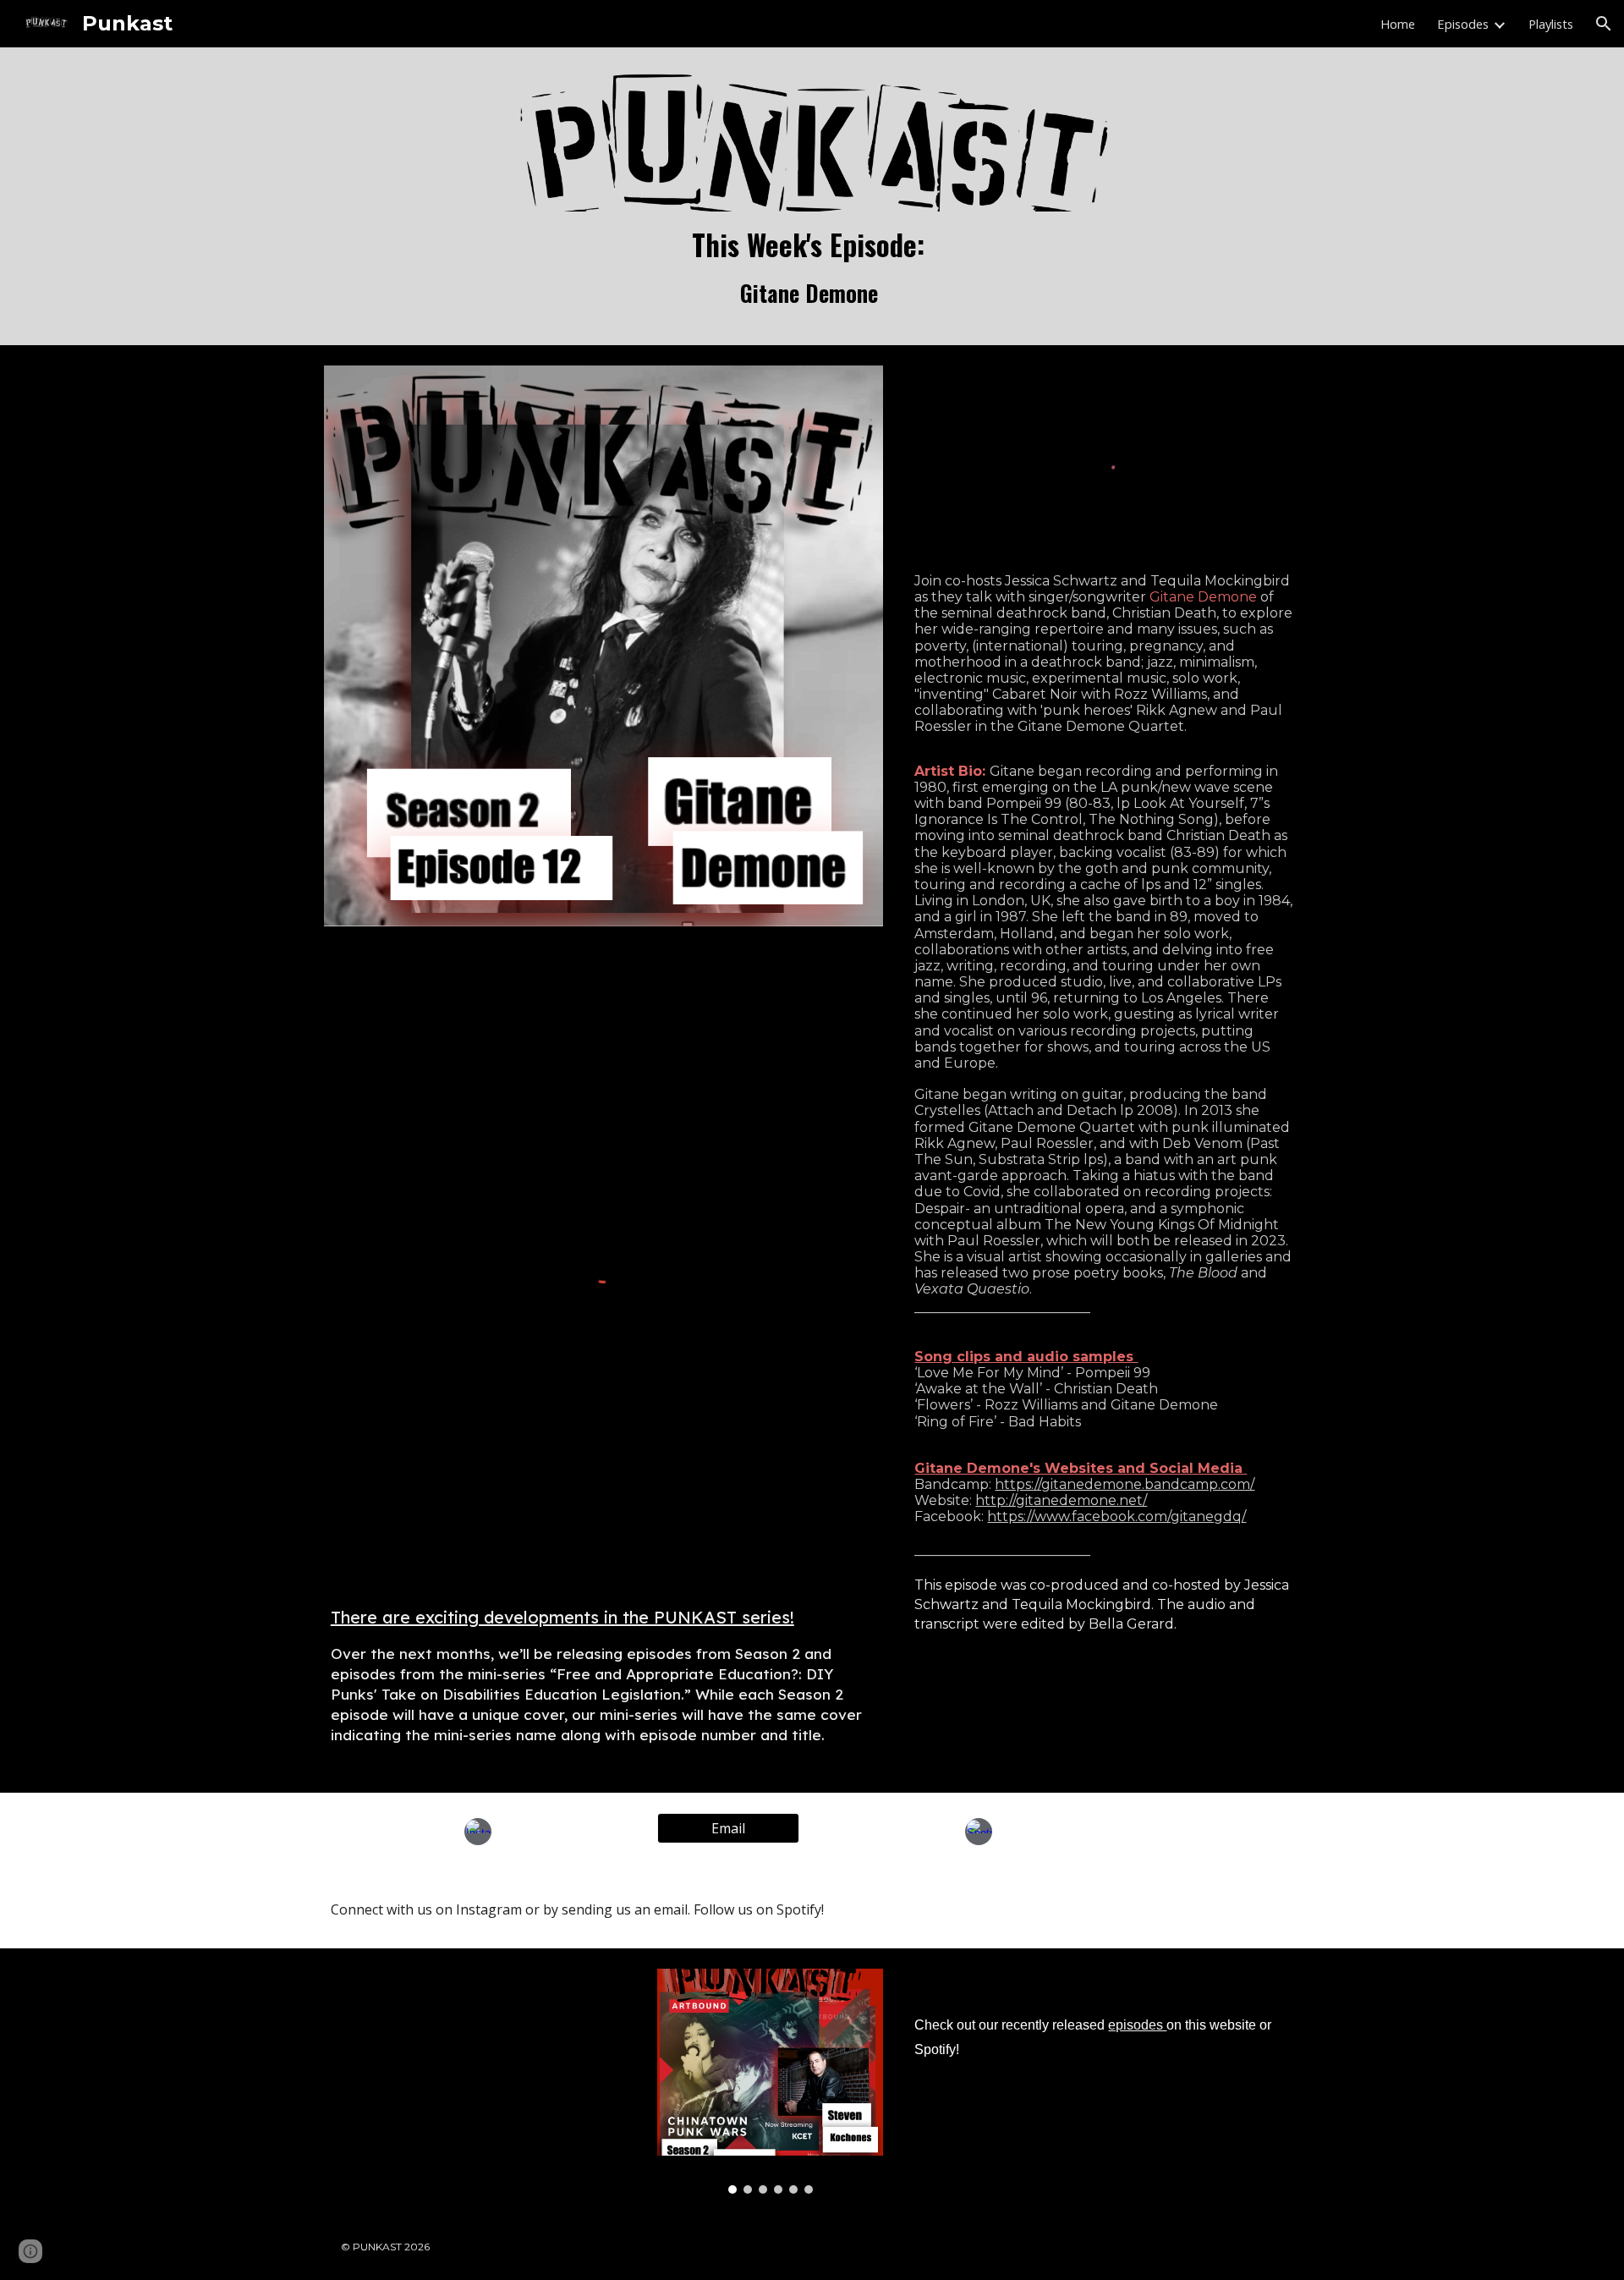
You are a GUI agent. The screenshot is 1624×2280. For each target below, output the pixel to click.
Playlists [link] (1551, 24)
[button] (1604, 24)
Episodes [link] (1463, 24)
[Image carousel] (770, 2081)
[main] (812, 268)
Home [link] (1398, 24)
